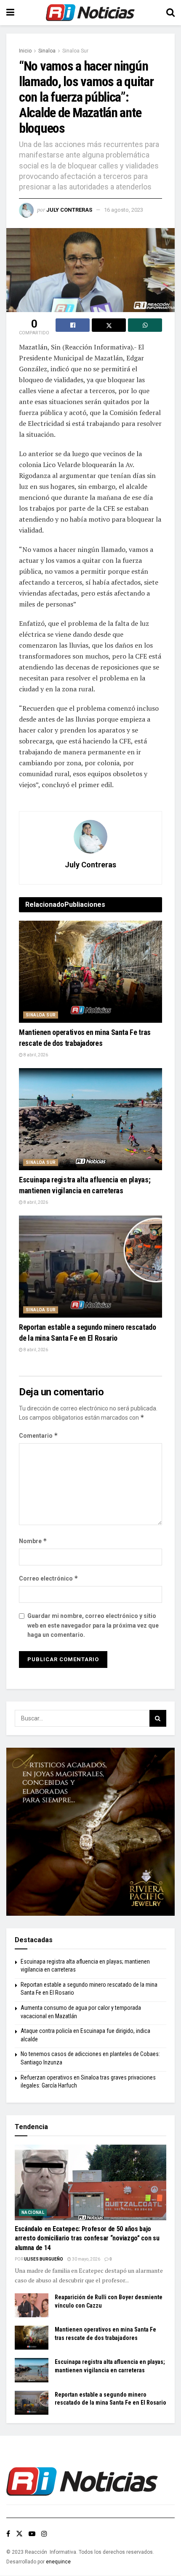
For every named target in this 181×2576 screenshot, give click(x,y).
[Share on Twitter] (109, 325)
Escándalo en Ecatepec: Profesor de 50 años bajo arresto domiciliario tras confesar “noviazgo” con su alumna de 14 (87, 2238)
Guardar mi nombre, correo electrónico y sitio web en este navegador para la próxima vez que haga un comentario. (93, 1625)
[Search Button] (170, 13)
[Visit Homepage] (90, 13)
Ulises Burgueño (44, 2259)
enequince (58, 2562)
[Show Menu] (10, 13)
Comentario (39, 1435)
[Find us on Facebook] (8, 2534)
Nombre (33, 1541)
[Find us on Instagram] (44, 2534)
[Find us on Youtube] (32, 2534)
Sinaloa (47, 51)
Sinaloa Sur (75, 51)
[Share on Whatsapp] (145, 325)
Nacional (33, 2212)
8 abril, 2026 (35, 1055)
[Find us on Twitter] (19, 2534)
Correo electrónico (49, 1578)
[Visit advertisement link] (90, 1832)
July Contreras (69, 210)
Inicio (25, 51)
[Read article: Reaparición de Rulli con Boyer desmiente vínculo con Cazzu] (32, 2305)
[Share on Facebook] (73, 325)
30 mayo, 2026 (86, 2259)
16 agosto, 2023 (124, 210)
